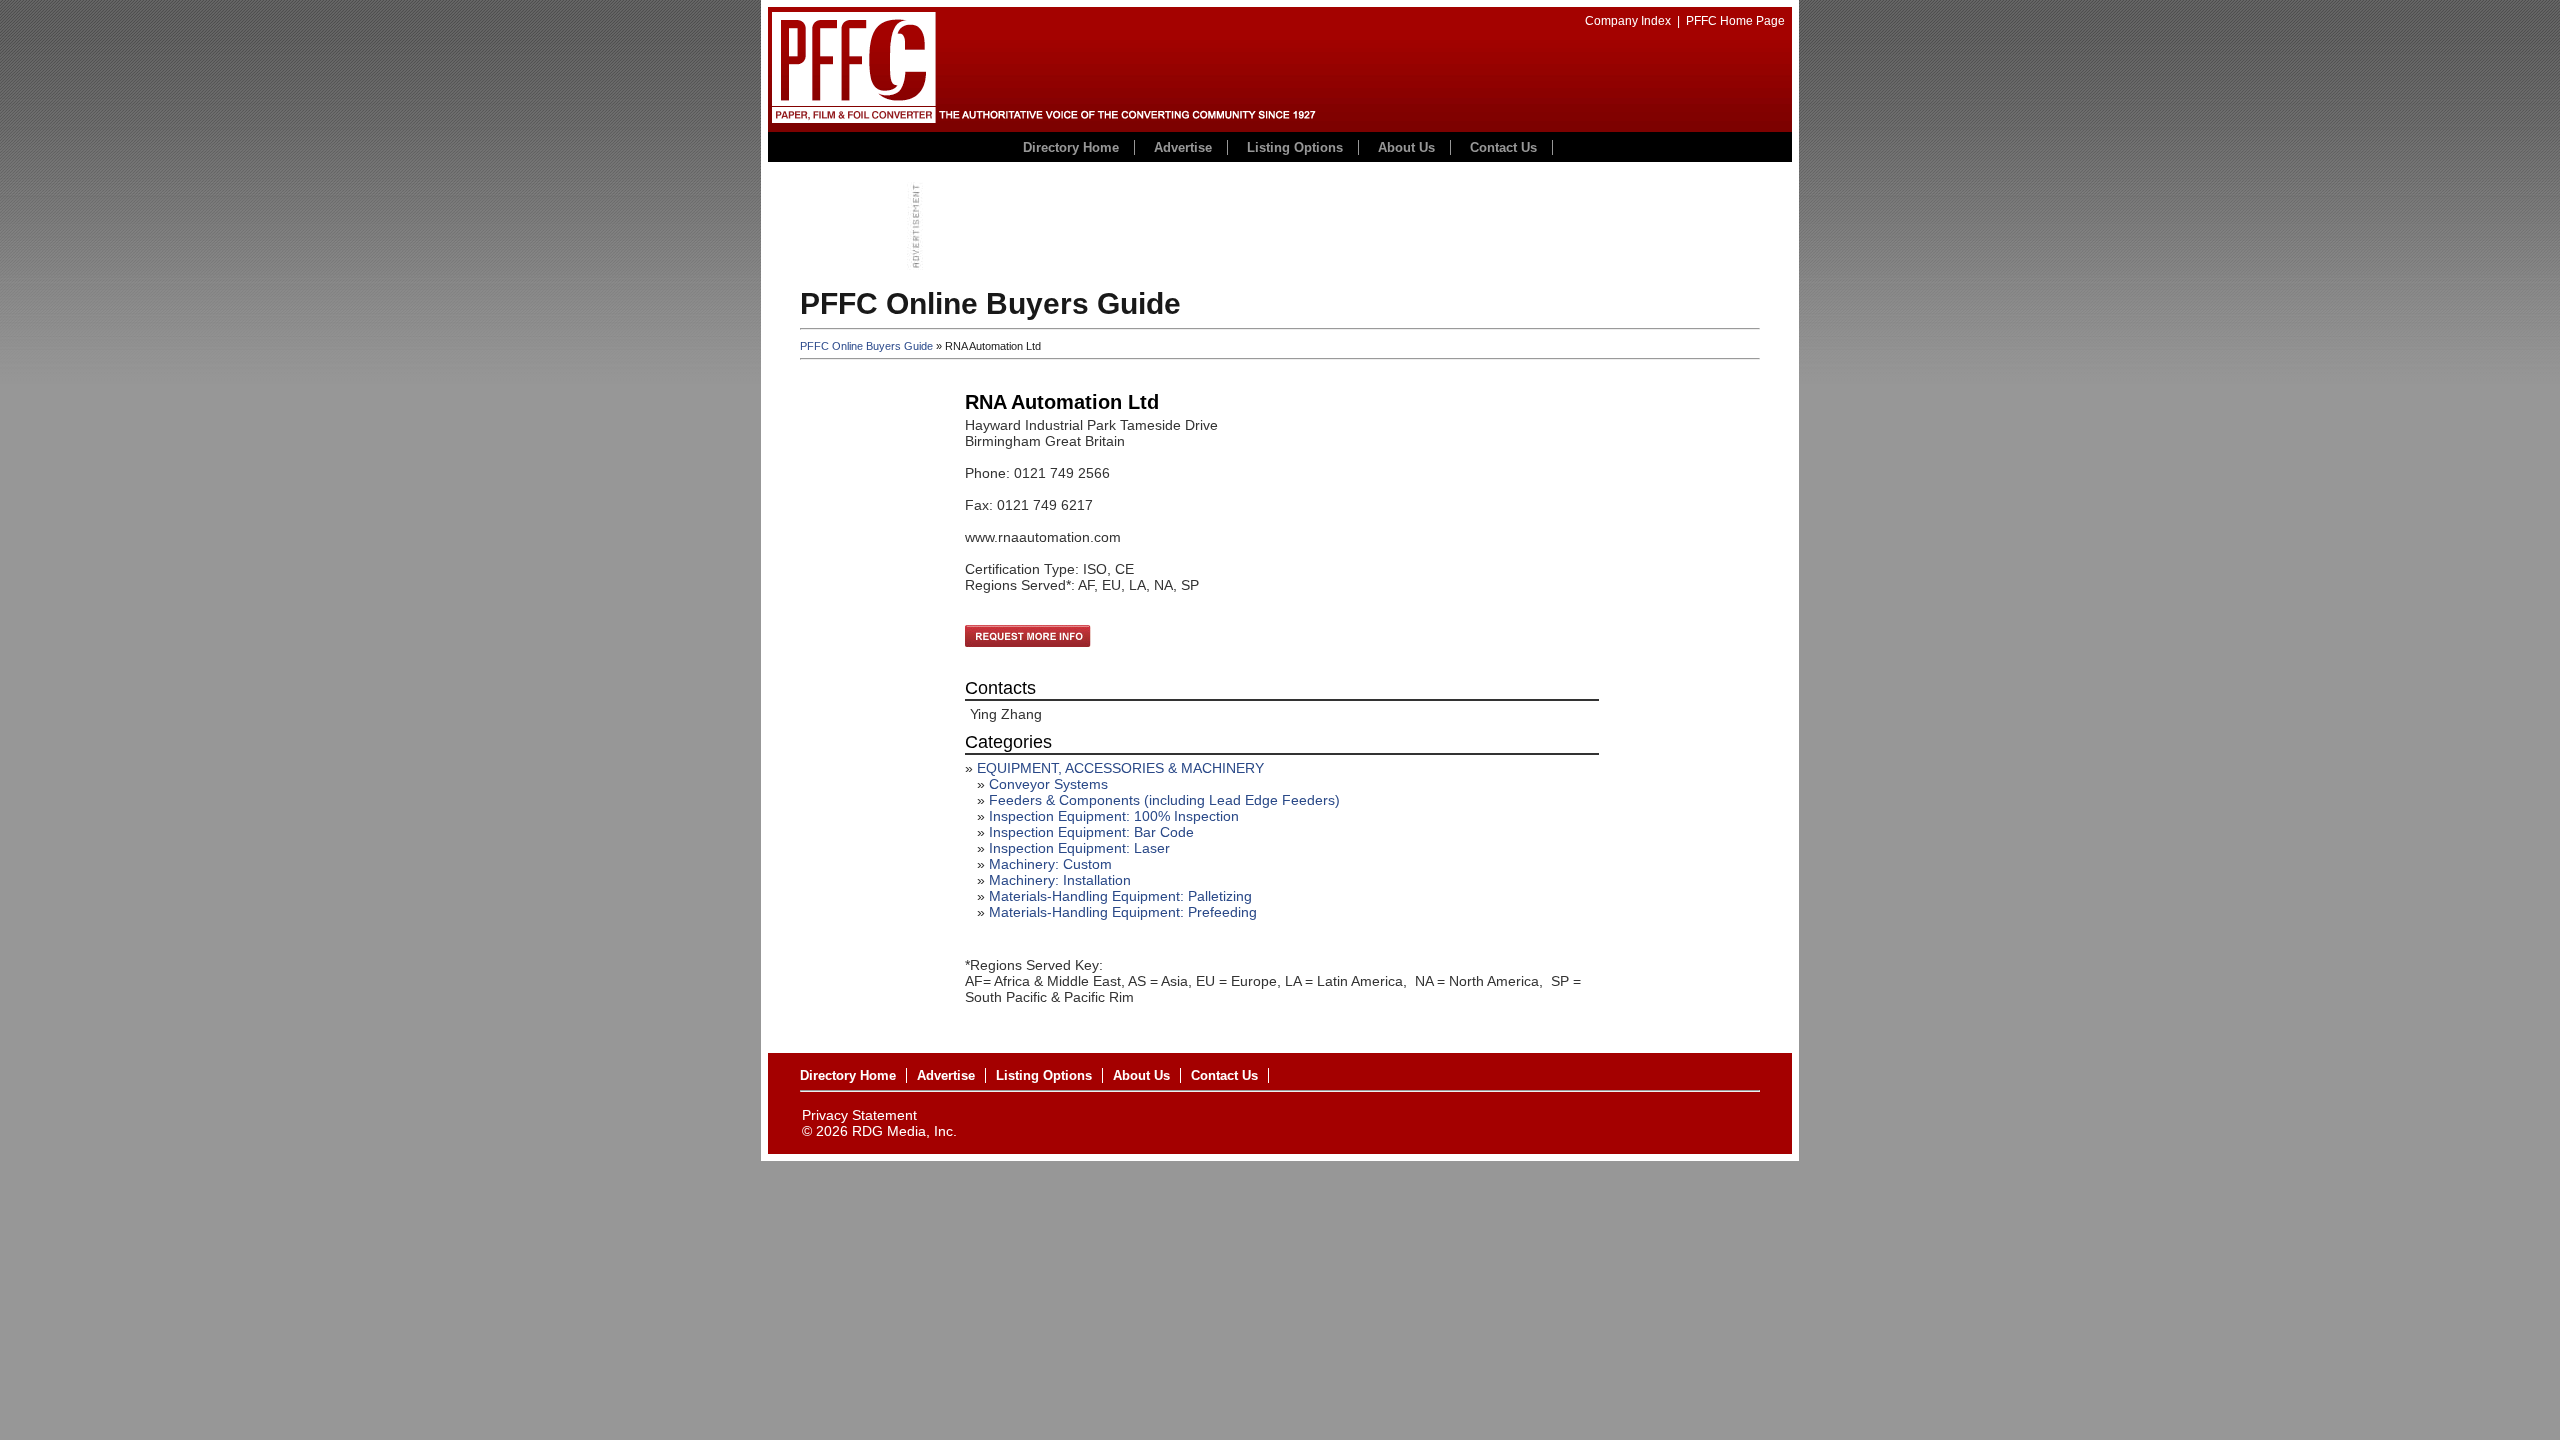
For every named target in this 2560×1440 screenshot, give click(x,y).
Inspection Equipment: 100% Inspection (1114, 816)
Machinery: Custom (1050, 864)
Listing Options (1295, 147)
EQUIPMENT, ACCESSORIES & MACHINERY (1120, 768)
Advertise (1183, 147)
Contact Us (1503, 147)
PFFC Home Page (1735, 21)
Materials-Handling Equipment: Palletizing (1120, 896)
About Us (1406, 147)
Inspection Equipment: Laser (1079, 848)
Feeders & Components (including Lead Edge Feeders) (1164, 800)
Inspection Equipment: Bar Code (1091, 832)
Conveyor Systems (1048, 784)
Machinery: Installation (1060, 880)
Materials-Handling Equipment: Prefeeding (1123, 912)
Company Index (1628, 21)
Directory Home (1071, 147)
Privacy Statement (859, 1115)
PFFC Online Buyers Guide (866, 346)
